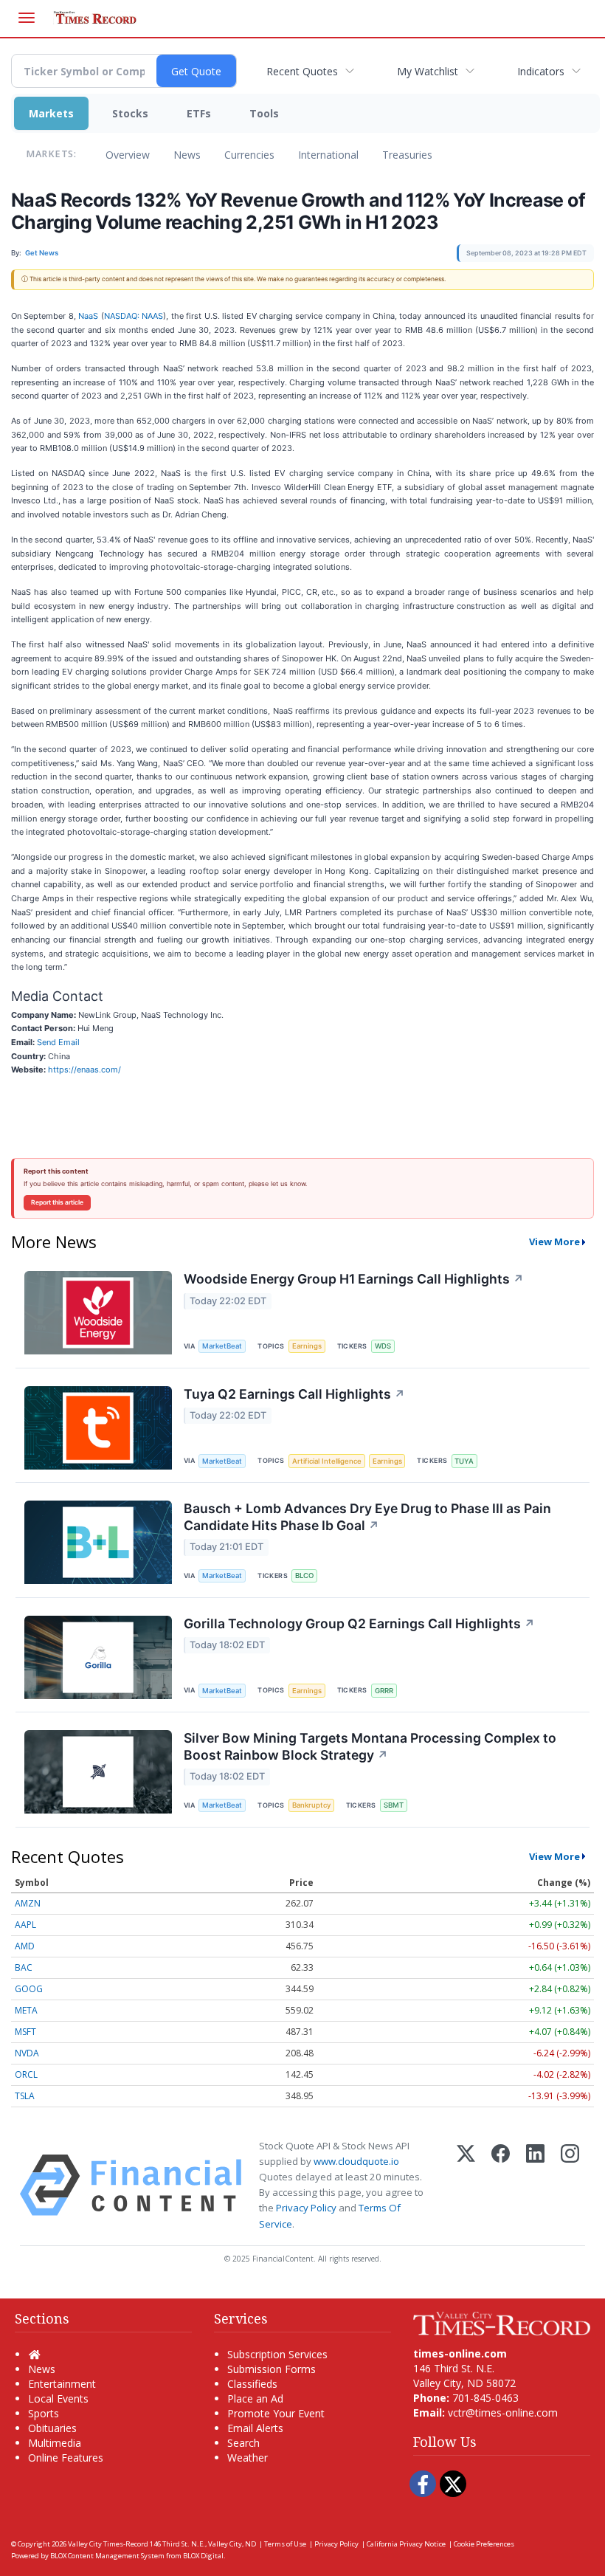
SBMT (394, 1805)
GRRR (384, 1691)
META (26, 2010)
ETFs (199, 113)
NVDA (27, 2053)
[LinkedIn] (535, 2185)
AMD (25, 1946)
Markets (51, 113)
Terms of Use (285, 2544)
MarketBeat (222, 1346)
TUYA (464, 1461)
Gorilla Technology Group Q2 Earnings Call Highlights (359, 1623)
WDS (383, 1346)
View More (554, 1241)
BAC (24, 1967)
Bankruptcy (311, 1805)
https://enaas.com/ (84, 1070)
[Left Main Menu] (27, 18)
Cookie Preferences (484, 2544)
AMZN (28, 1903)
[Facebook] (501, 2185)
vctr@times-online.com (503, 2413)
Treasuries (407, 155)
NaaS (88, 316)
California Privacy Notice (406, 2544)
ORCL (26, 2074)
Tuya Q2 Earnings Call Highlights (294, 1394)
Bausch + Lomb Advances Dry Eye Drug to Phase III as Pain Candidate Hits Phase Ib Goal (367, 1517)
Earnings (307, 1346)
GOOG (29, 1989)
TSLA (25, 2096)
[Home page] (502, 2322)
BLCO (304, 1575)
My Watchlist (428, 71)
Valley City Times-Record (108, 2544)
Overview (128, 155)
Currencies (249, 155)
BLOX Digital (203, 2556)
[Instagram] (570, 2185)
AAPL (25, 1925)
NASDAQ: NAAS (134, 316)
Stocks (130, 113)
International (328, 155)
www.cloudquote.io (356, 2161)
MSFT (25, 2032)
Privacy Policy (306, 2208)
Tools (264, 113)
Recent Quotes (302, 71)
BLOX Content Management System (107, 2556)
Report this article (57, 1202)
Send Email (58, 1042)
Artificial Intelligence (327, 1461)
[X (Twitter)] (466, 2185)
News (187, 155)
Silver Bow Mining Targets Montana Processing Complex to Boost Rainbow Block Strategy (370, 1746)
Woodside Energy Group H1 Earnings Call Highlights (354, 1279)
